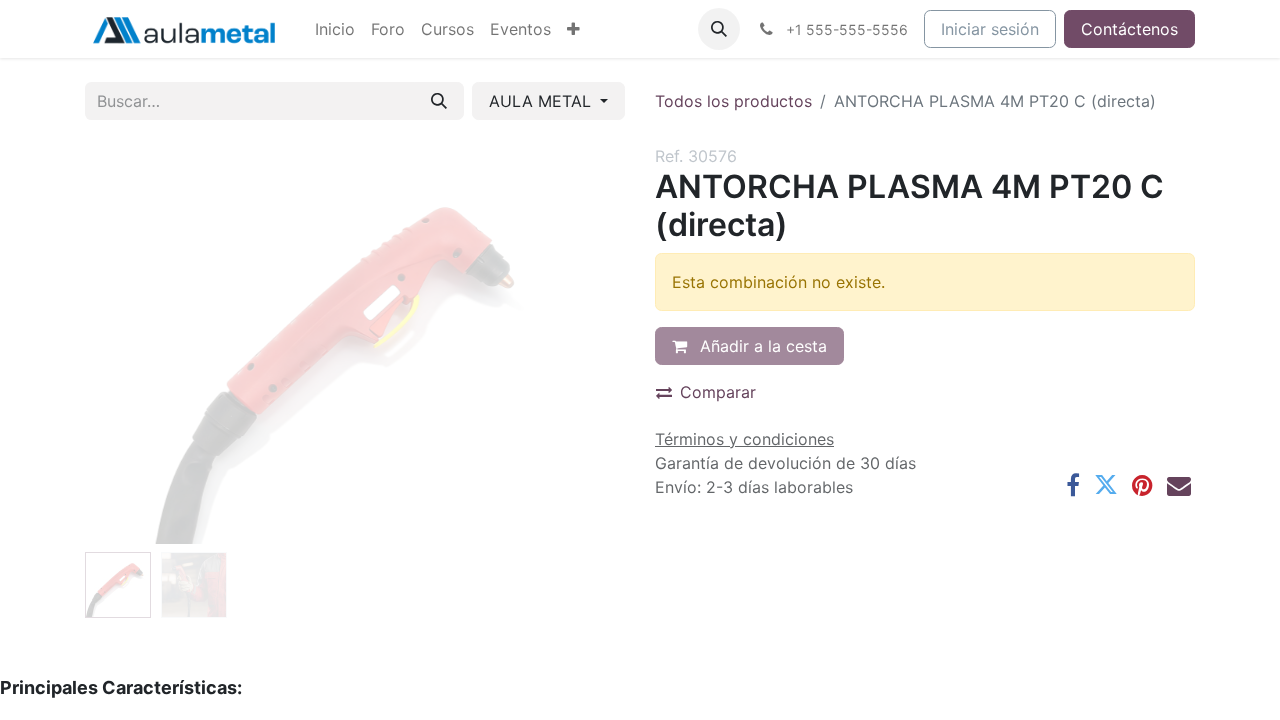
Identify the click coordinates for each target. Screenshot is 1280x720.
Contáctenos (1129, 29)
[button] (719, 29)
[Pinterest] (1142, 485)
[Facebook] (1073, 485)
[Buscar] (439, 101)
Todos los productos (733, 101)
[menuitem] (335, 29)
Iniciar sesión (990, 29)
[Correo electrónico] (1179, 485)
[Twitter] (1106, 485)
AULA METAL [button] (542, 101)
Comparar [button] (718, 392)
